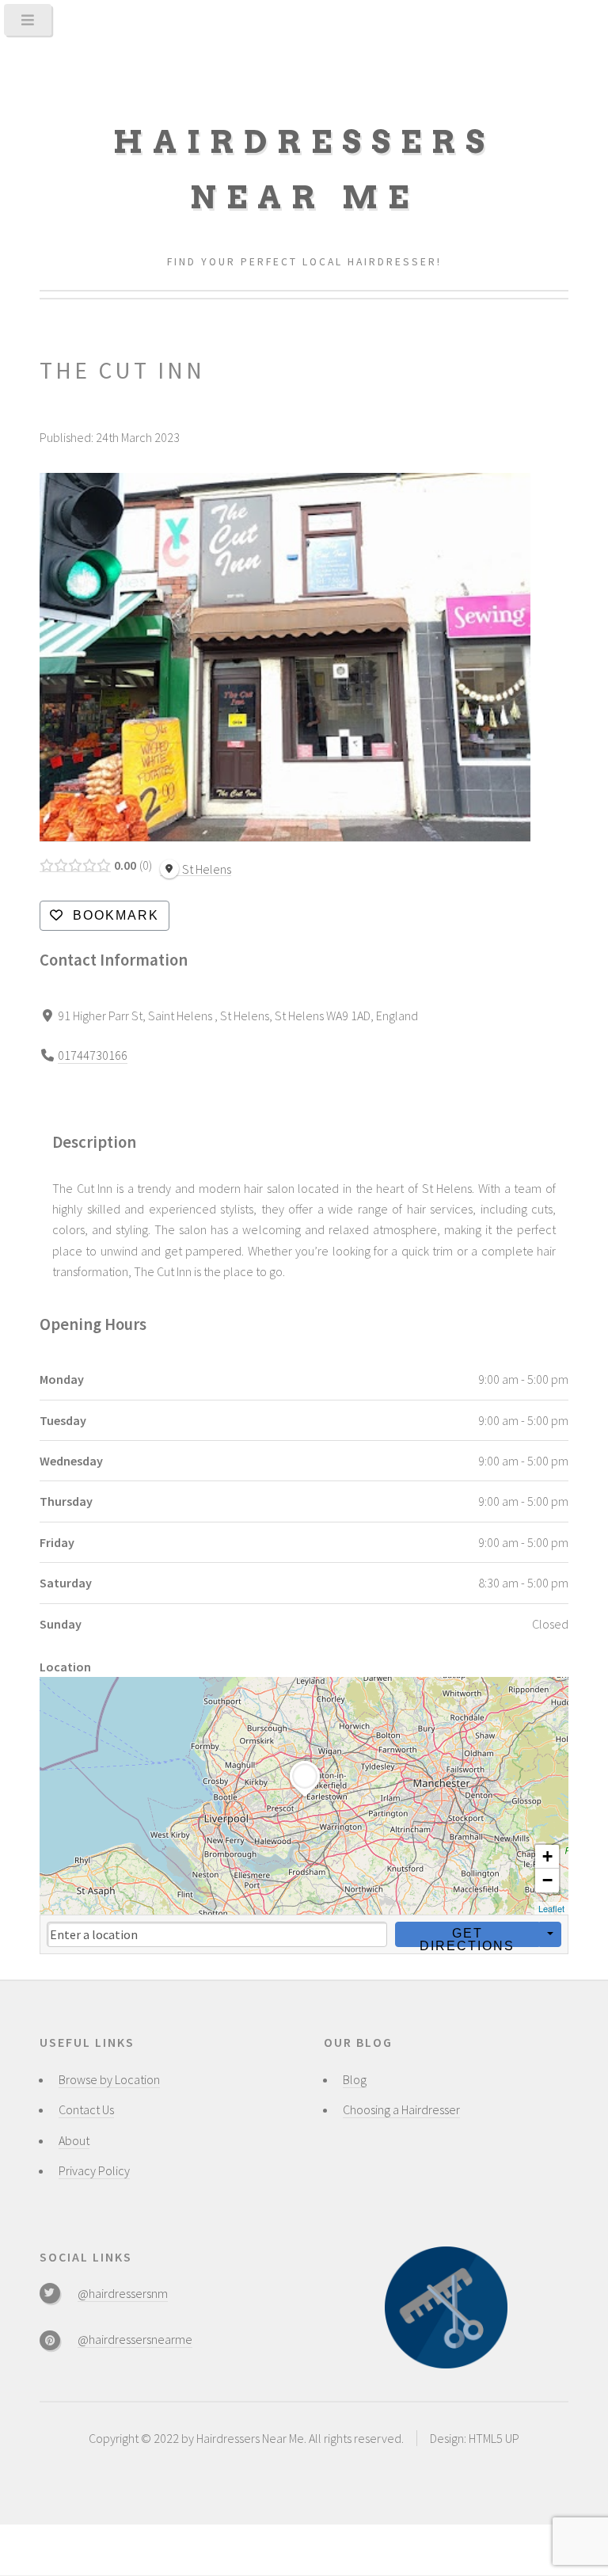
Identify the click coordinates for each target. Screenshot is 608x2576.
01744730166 (93, 1055)
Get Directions (467, 1937)
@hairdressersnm (123, 2293)
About (74, 2140)
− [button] (547, 1880)
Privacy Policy (94, 2170)
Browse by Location (109, 2079)
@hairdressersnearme (135, 2339)
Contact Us (86, 2109)
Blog (355, 2079)
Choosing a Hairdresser (401, 2109)
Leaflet (551, 1908)
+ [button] (547, 1856)
